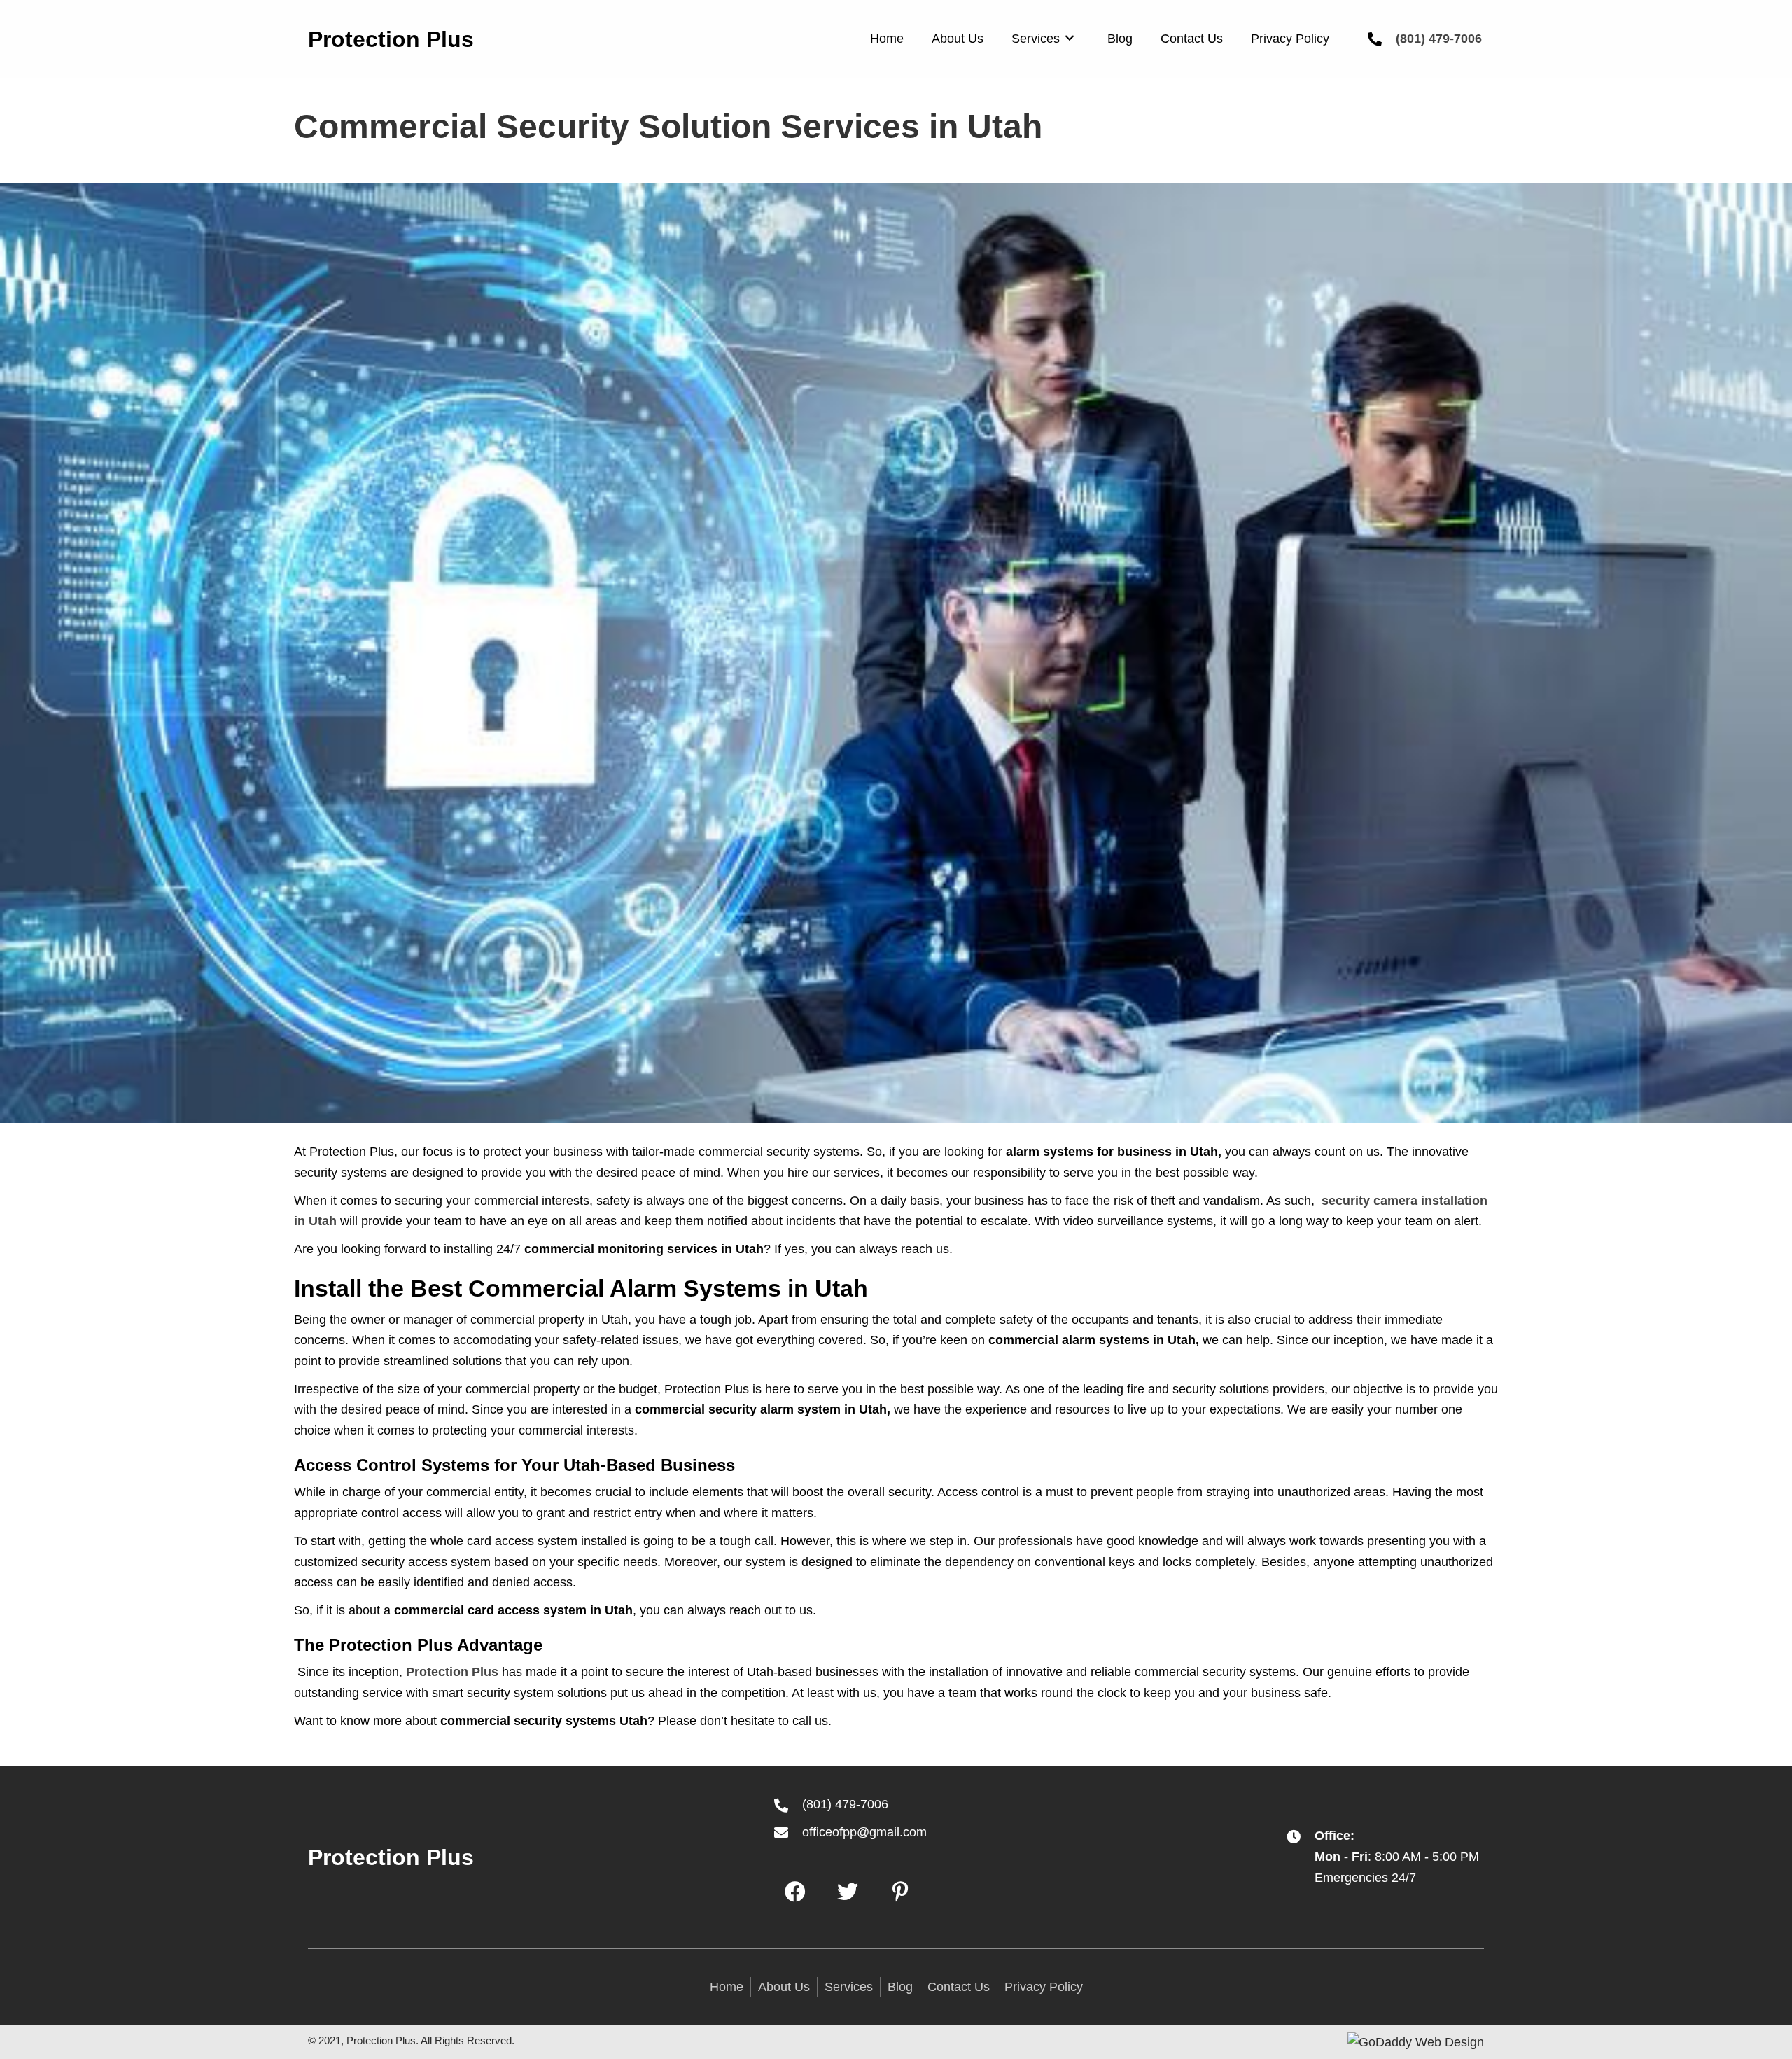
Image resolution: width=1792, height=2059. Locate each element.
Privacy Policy (1044, 1987)
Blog (900, 1987)
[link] (887, 37)
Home (727, 1987)
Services (849, 1987)
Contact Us (959, 1987)
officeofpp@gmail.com (864, 1832)
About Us (784, 1987)
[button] (795, 1892)
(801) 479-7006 (1439, 39)
